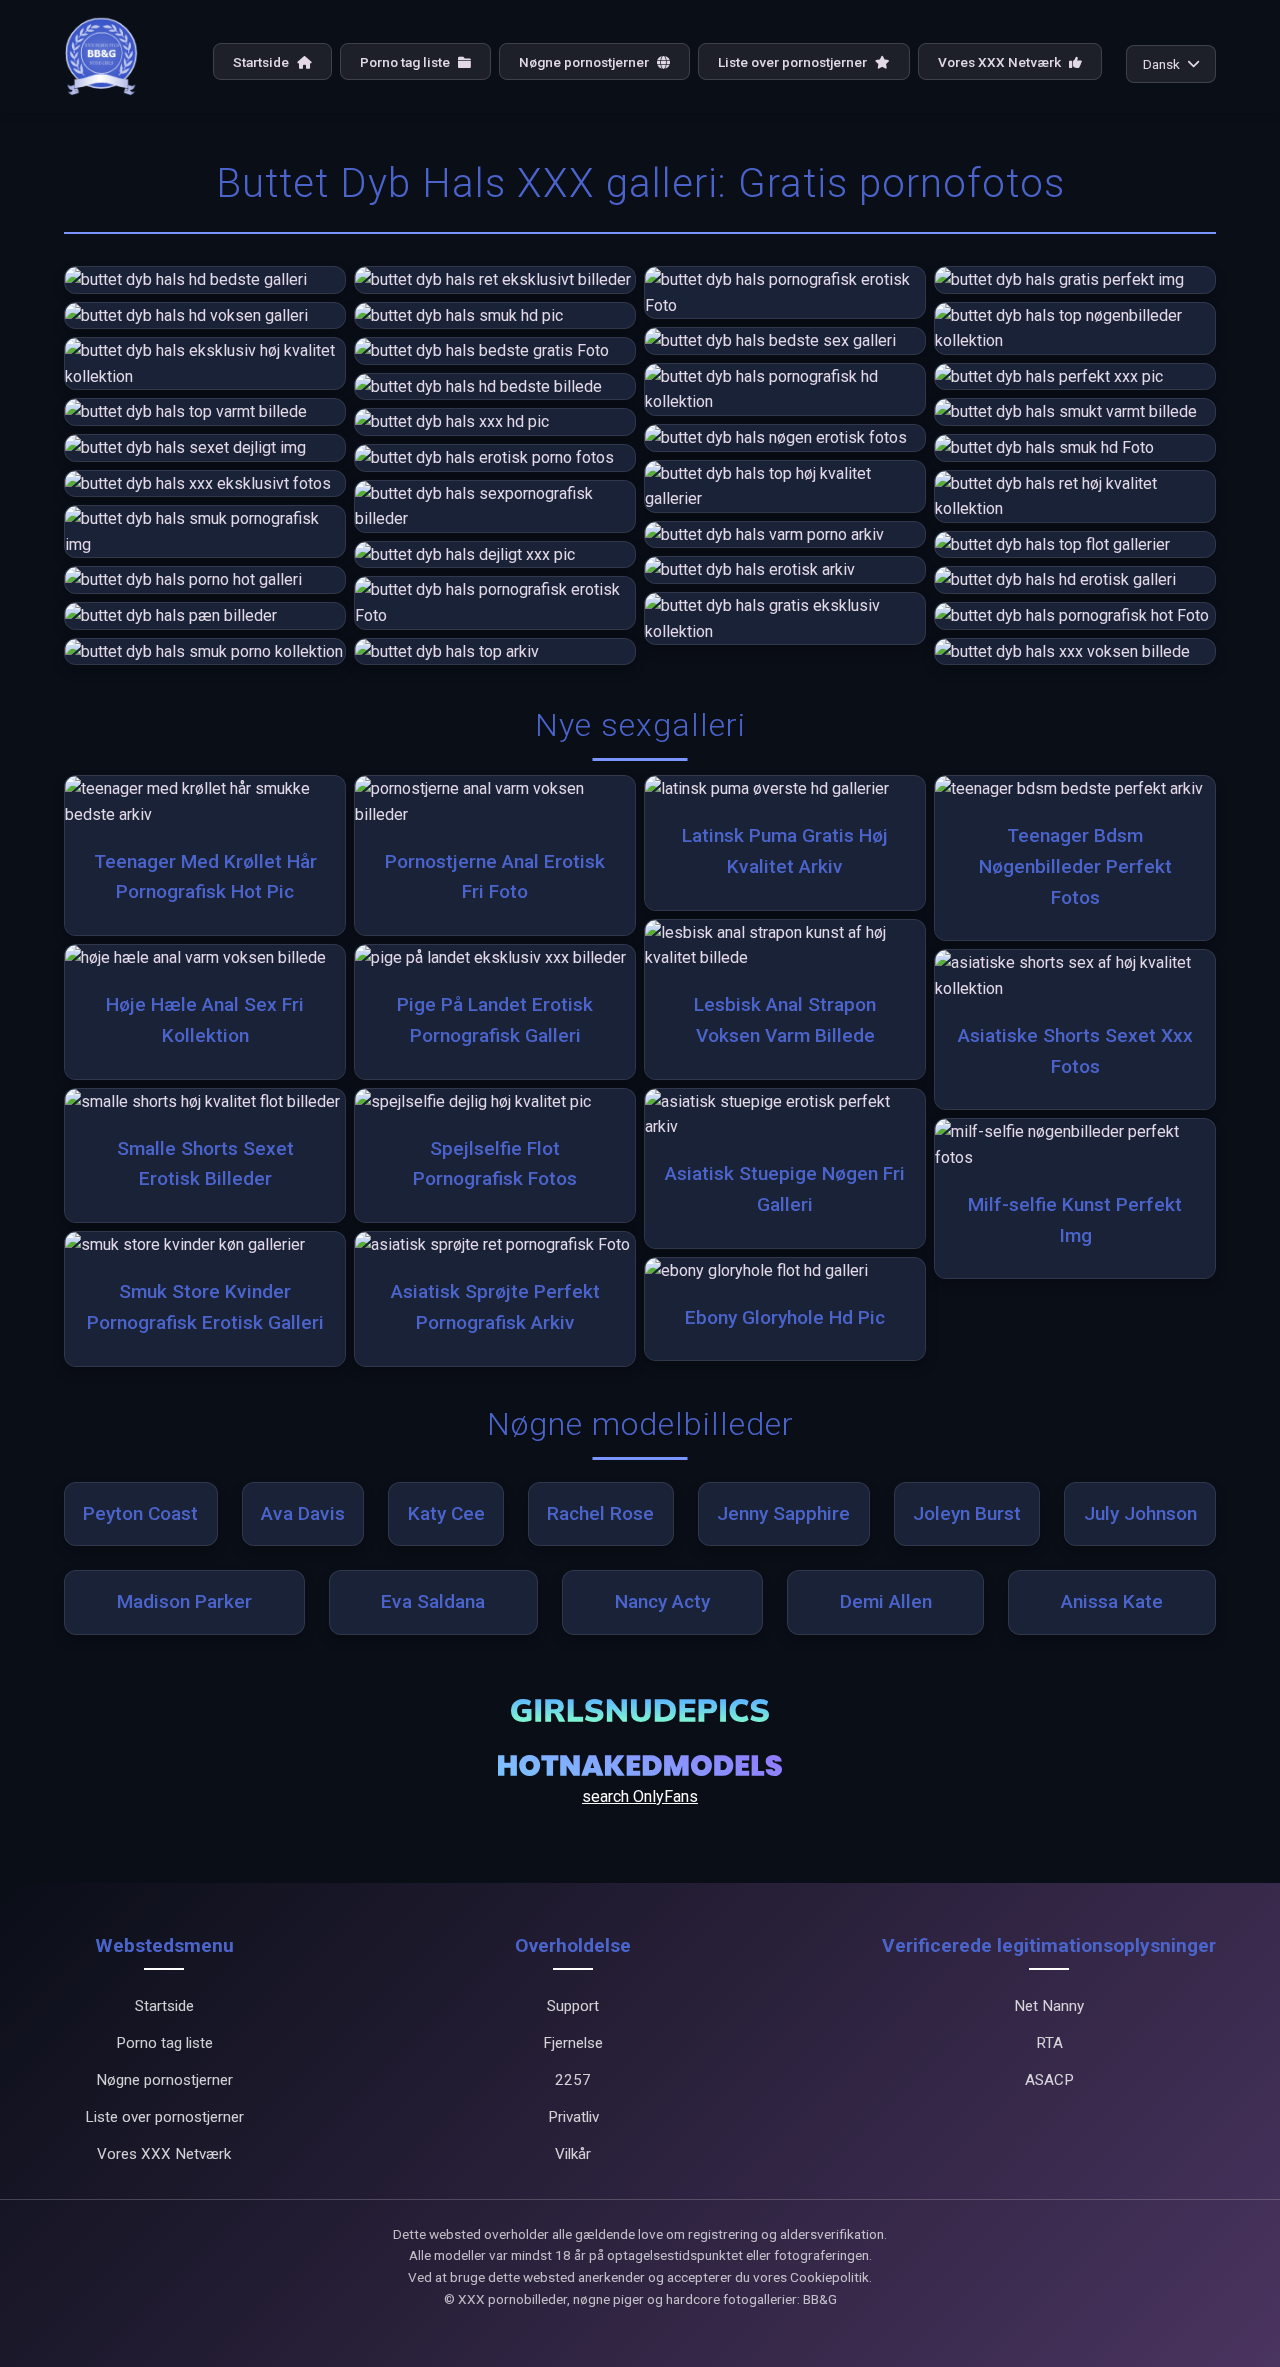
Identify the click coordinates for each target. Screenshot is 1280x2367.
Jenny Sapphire (783, 1513)
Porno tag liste (406, 62)
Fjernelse (573, 2043)
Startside (262, 62)
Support (573, 2006)
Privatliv (573, 2117)
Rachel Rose (600, 1513)
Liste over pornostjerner (794, 62)
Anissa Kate (1112, 1601)
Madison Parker (184, 1601)
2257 (573, 2080)
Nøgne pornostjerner (585, 62)
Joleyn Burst (967, 1513)
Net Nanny (1049, 2006)
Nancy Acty (662, 1601)
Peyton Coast (140, 1513)
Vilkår (573, 2154)
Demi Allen (886, 1601)
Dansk (1161, 64)
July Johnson (1140, 1513)
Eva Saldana (433, 1601)
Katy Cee (446, 1513)
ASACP (1049, 2080)
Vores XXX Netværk (1001, 62)
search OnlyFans (640, 1796)
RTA (1049, 2043)
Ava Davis (303, 1513)
